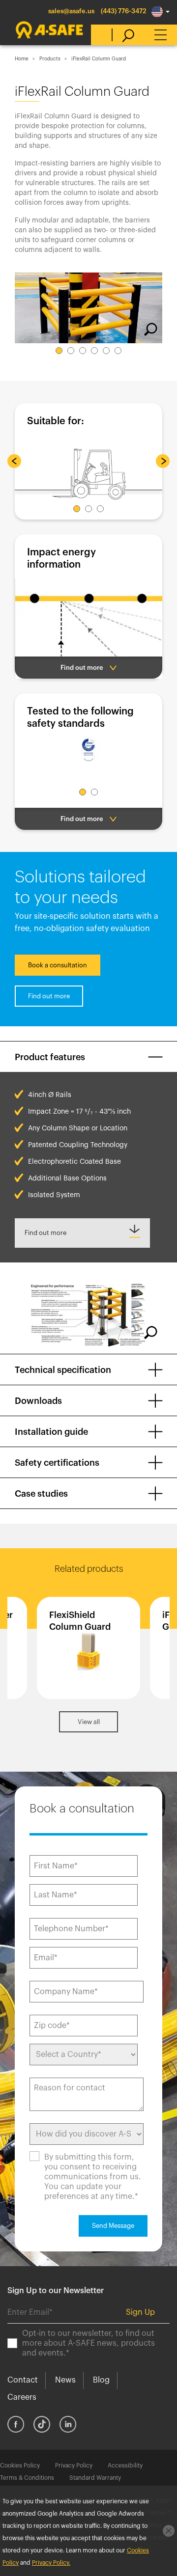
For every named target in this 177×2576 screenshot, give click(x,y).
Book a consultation (58, 965)
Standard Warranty (95, 2478)
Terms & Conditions (27, 2478)
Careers (22, 2397)
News (65, 2380)
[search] (123, 35)
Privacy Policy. (51, 2563)
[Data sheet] (82, 1233)
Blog (101, 2380)
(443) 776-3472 (124, 11)
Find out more (49, 996)
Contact (23, 2380)
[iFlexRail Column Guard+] (89, 1648)
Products (50, 59)
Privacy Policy (74, 2466)
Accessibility (125, 2466)
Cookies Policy (20, 2466)
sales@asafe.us (71, 11)
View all (89, 1722)
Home (22, 59)
